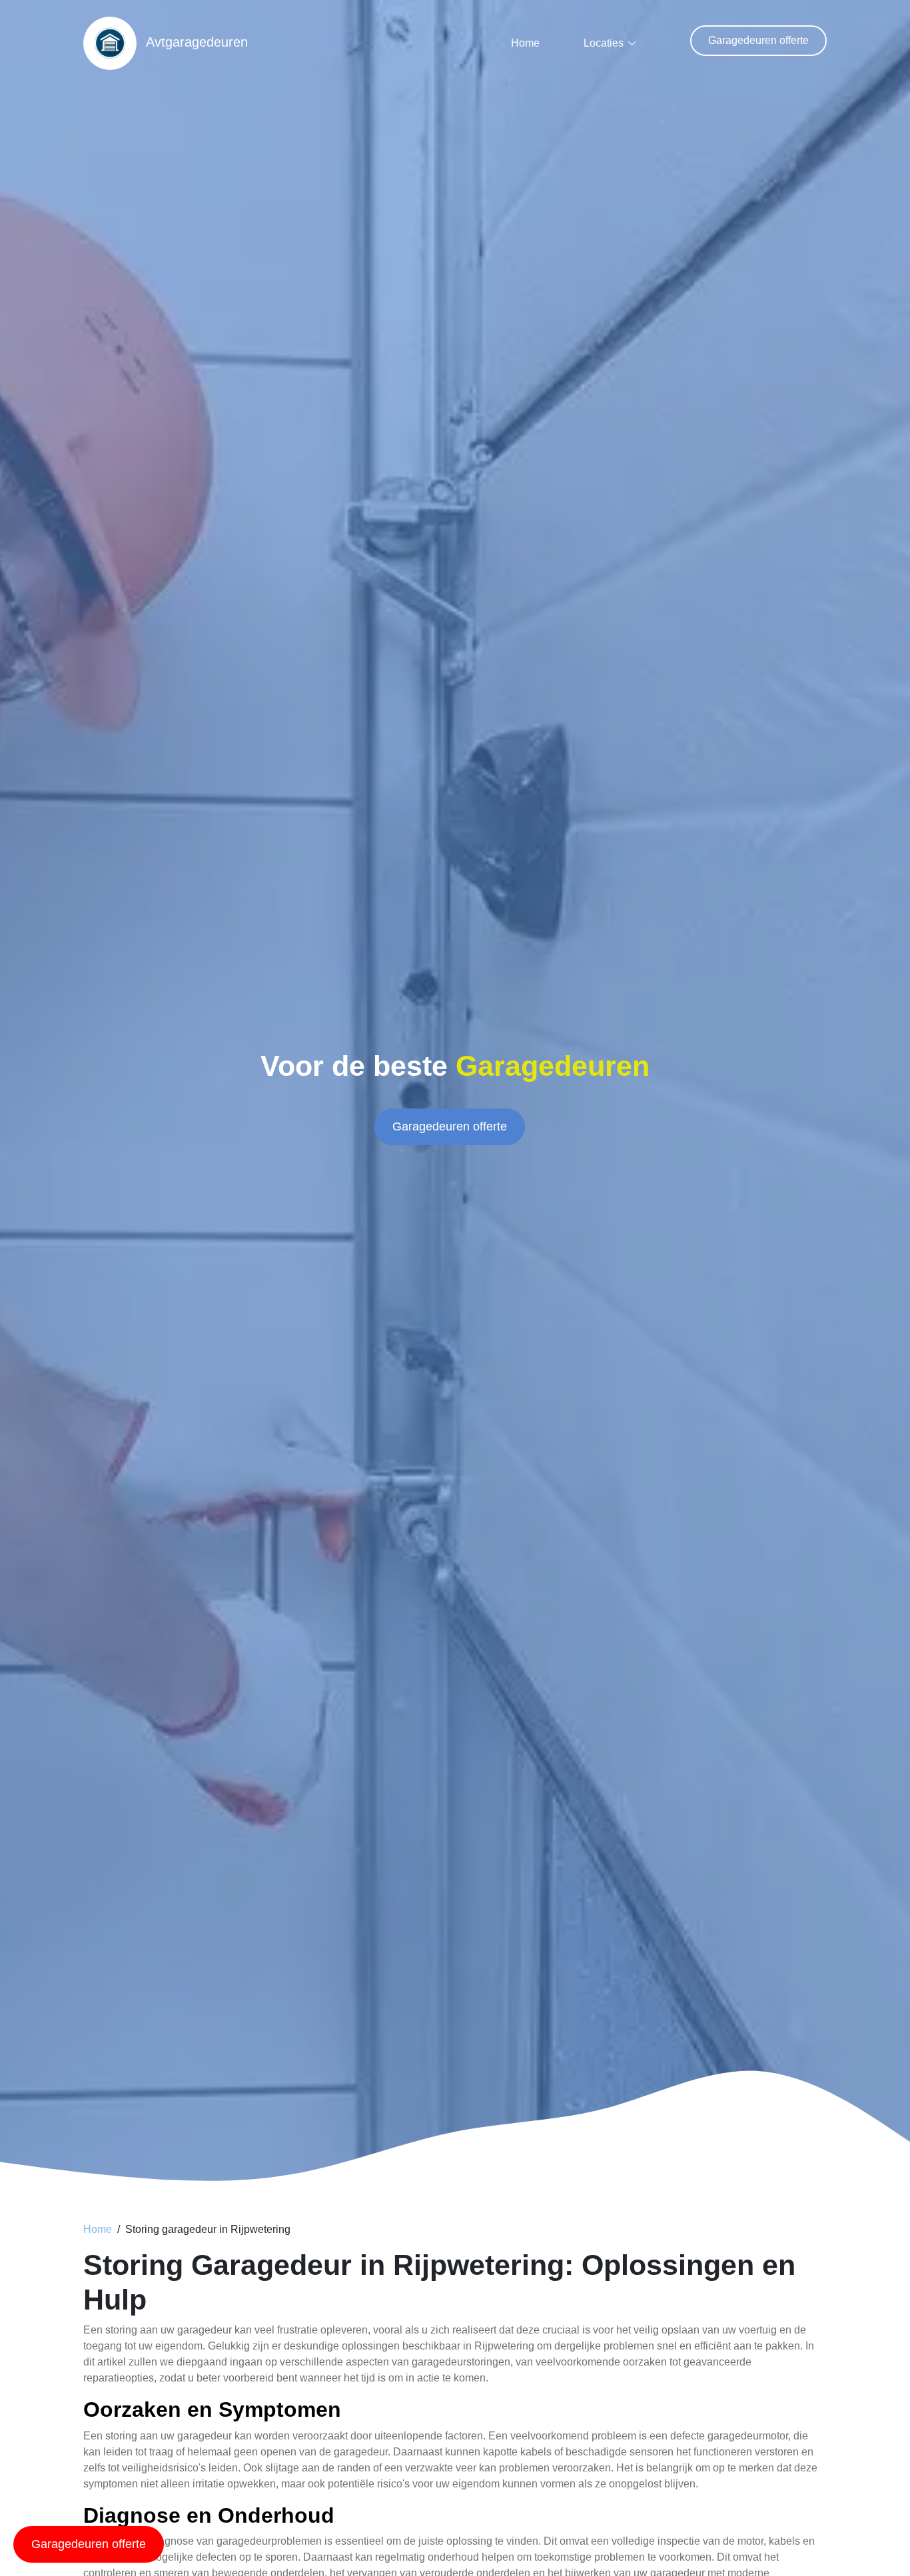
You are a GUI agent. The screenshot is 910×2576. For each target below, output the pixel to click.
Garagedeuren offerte (758, 40)
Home (525, 43)
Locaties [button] (604, 43)
